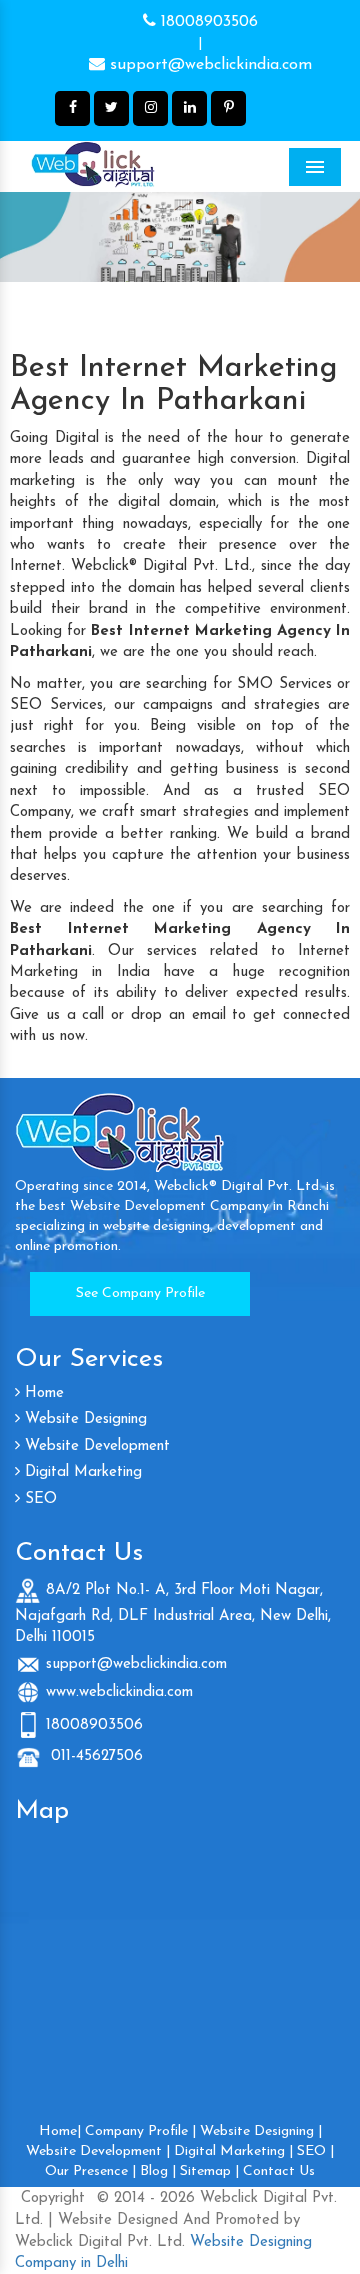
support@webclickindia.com (208, 65)
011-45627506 (94, 1756)
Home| (60, 2131)
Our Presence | (90, 2171)
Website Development (95, 1446)
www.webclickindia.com (119, 1692)
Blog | (158, 2171)
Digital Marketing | (233, 2151)
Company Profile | (140, 2131)
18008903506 (207, 22)
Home (42, 1393)
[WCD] (135, 166)
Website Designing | (261, 2131)
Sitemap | (209, 2171)
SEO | (315, 2151)
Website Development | (98, 2151)
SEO (38, 1499)
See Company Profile (140, 1293)
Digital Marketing (81, 1472)
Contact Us (279, 2171)
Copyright (53, 2198)
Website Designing (83, 1419)
